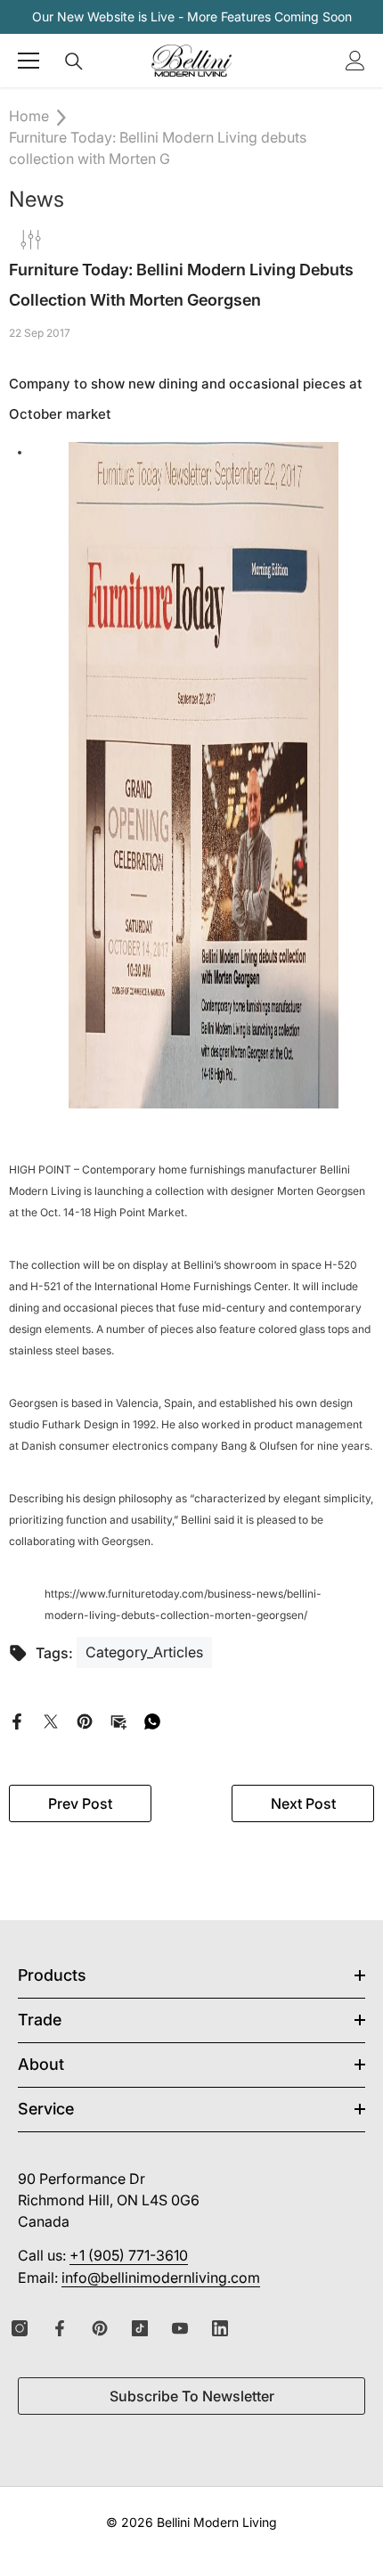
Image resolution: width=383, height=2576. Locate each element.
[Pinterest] (85, 1720)
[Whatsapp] (152, 1720)
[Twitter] (51, 1720)
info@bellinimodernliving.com (161, 2278)
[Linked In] (220, 2328)
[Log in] (355, 61)
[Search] (74, 61)
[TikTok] (140, 2328)
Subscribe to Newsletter (192, 2396)
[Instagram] (20, 2328)
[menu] (29, 61)
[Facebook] (17, 1720)
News (37, 199)
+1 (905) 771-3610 (129, 2255)
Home (29, 116)
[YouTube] (180, 2328)
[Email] (118, 1720)
